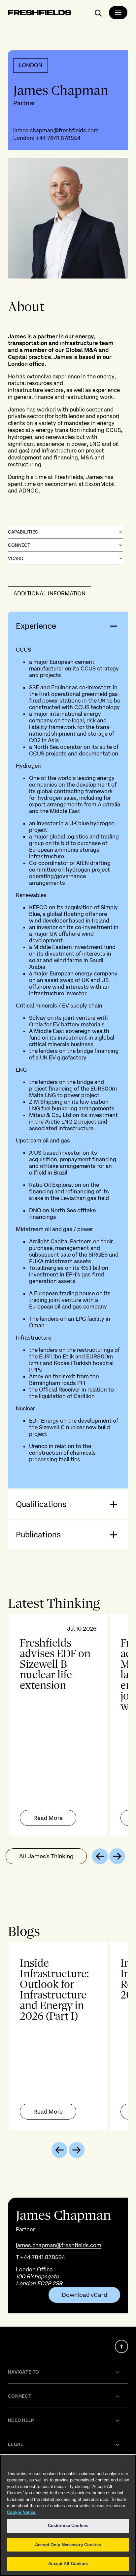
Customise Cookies (68, 2526)
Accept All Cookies (68, 2564)
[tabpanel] (68, 1725)
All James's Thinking (46, 1856)
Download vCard (84, 2295)
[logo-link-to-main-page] (40, 14)
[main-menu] (118, 13)
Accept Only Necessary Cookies (68, 2545)
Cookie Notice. (22, 2512)
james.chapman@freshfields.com (56, 130)
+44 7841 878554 (58, 138)
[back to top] (121, 2346)
